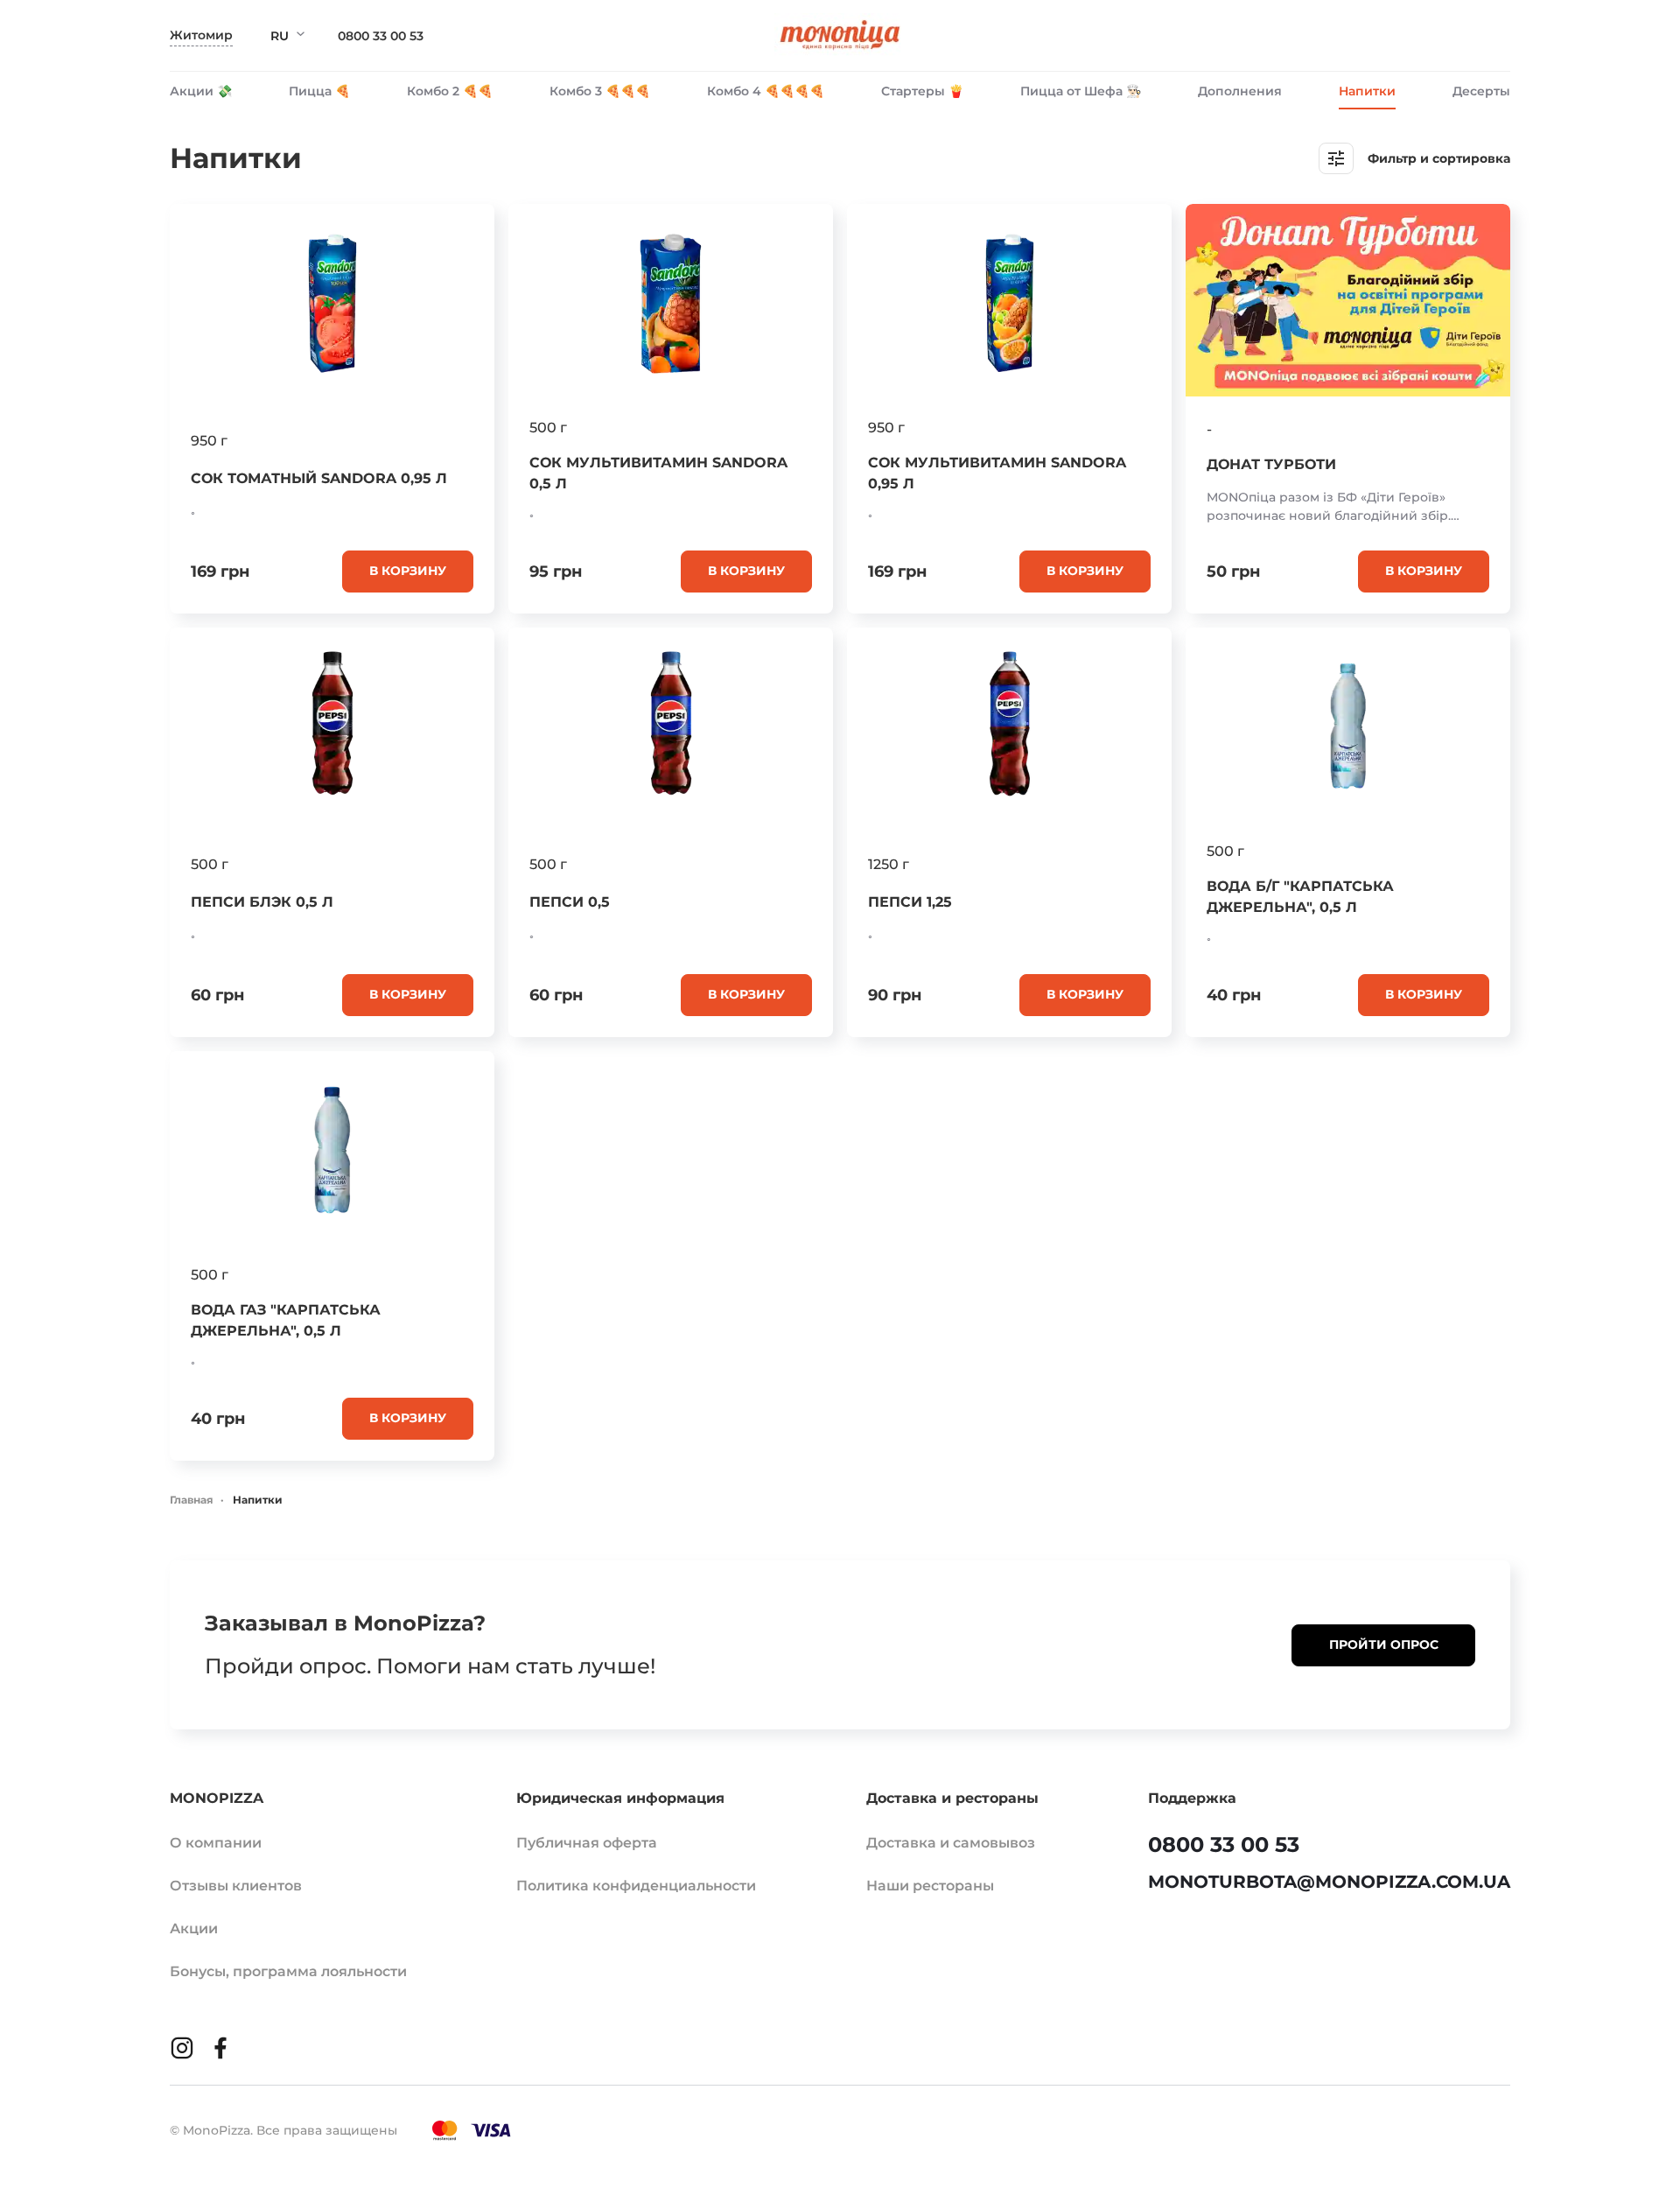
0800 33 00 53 (381, 36)
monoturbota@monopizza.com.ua (1329, 1882)
